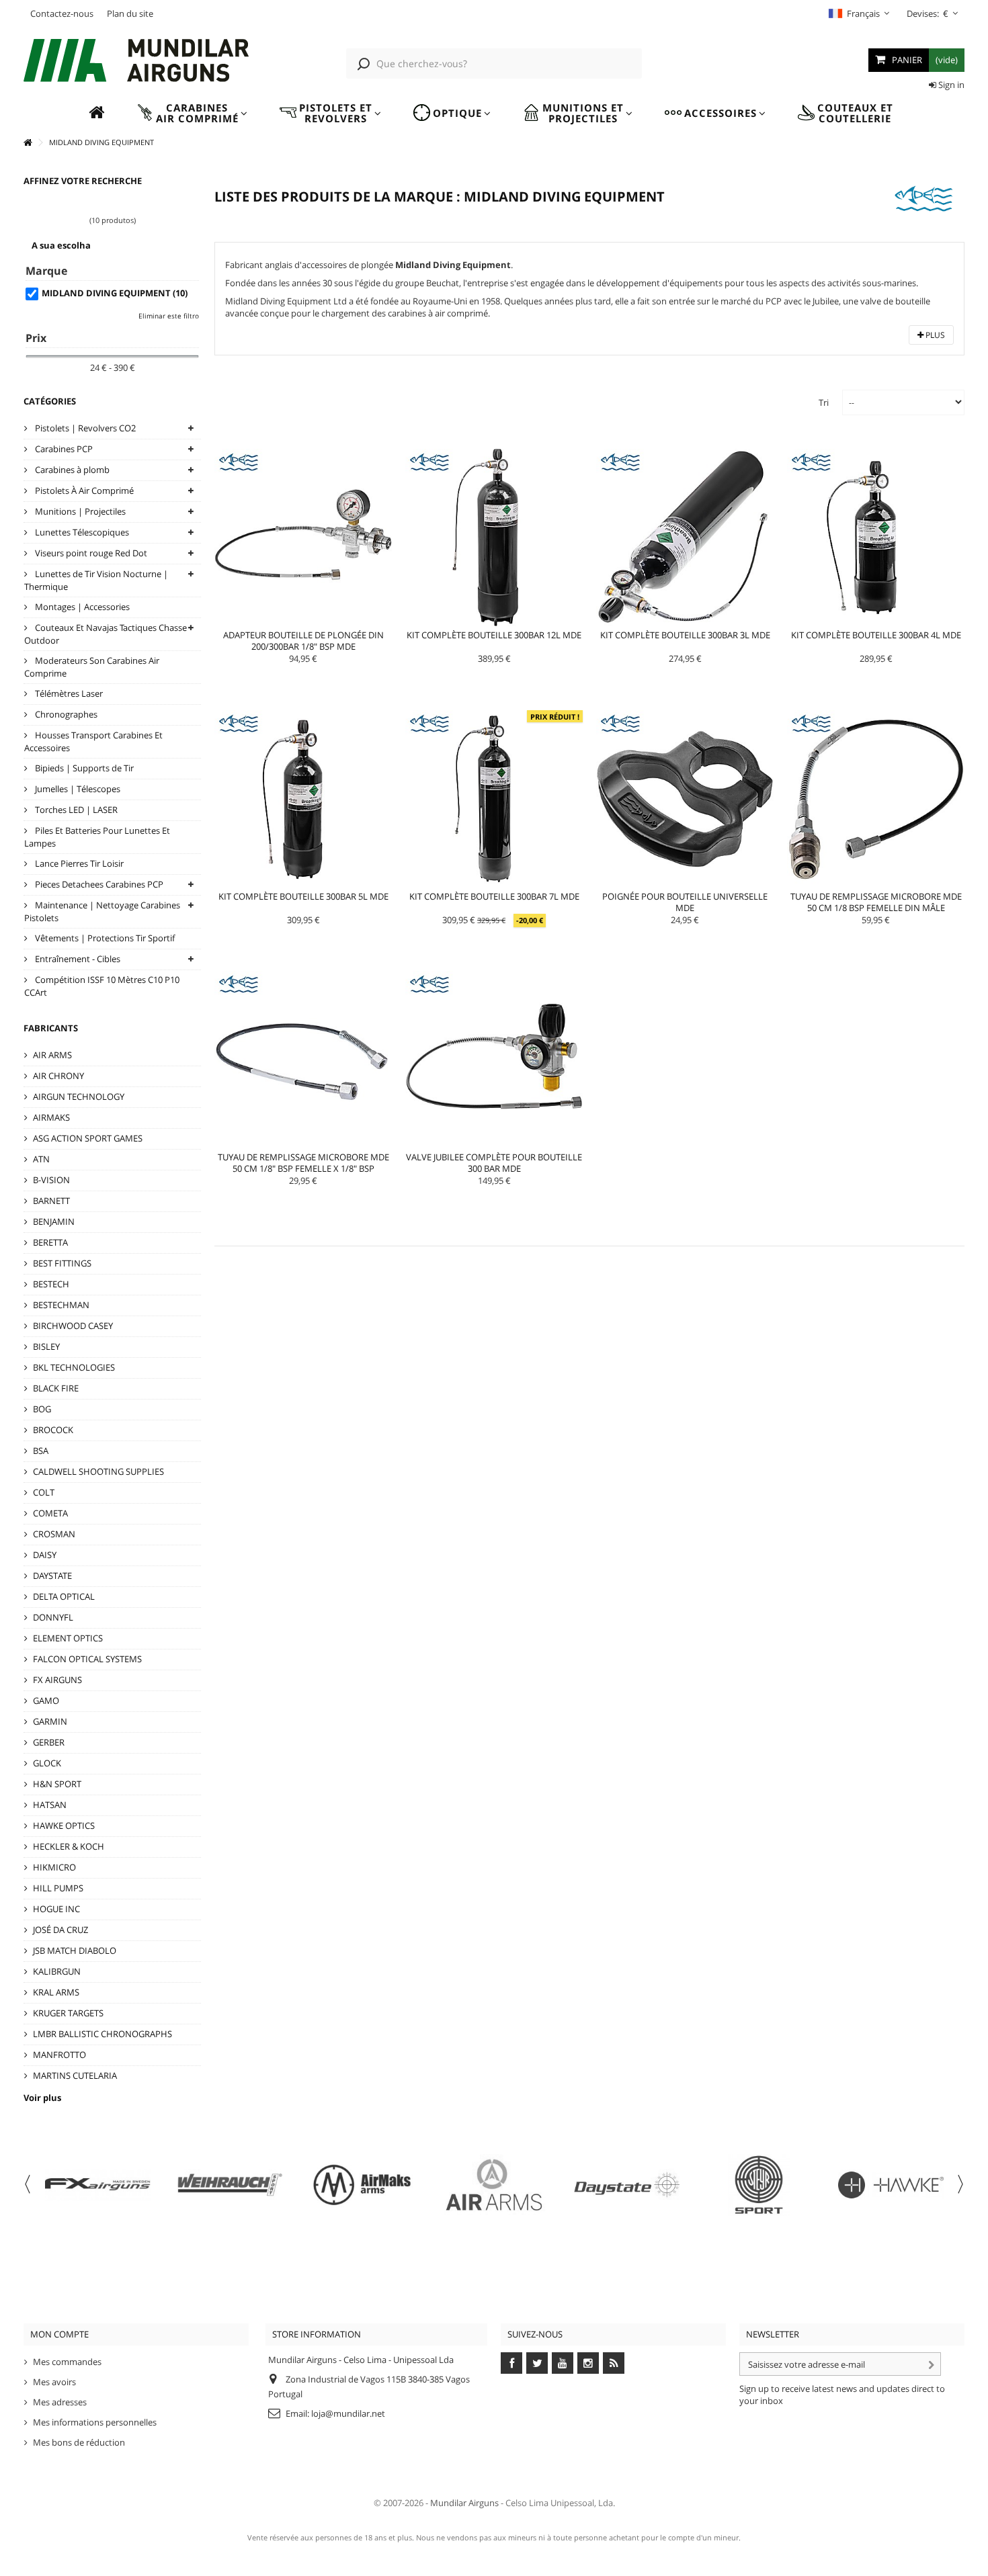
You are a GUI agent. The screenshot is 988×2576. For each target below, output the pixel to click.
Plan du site (130, 13)
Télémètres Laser (68, 693)
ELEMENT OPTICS (68, 1638)
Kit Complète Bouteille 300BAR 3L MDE (685, 635)
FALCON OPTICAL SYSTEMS (87, 1659)
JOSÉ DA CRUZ (60, 1930)
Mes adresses (60, 2402)
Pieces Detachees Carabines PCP (98, 884)
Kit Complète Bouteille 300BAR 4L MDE (876, 635)
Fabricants (51, 1028)
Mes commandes (67, 2362)
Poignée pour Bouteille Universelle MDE (685, 902)
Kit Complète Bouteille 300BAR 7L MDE (494, 896)
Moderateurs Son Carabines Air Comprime (92, 667)
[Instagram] (588, 2363)
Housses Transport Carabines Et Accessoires (93, 741)
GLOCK (47, 1763)
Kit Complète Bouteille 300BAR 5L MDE (303, 896)
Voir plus (42, 2098)
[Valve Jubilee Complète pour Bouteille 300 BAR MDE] (494, 1060)
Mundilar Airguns (464, 2503)
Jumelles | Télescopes (77, 789)
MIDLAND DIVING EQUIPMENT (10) (115, 293)
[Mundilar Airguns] (136, 62)
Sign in (950, 85)
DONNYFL (53, 1617)
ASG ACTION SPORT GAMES (88, 1138)
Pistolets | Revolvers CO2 (84, 428)
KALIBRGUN (57, 1971)
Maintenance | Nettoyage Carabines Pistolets (102, 911)
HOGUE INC (56, 1909)
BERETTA (50, 1242)
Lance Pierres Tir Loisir (78, 863)
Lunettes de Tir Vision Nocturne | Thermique (96, 580)
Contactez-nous (62, 13)
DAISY (45, 1555)
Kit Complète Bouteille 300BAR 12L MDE (494, 635)
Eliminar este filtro (169, 316)
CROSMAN (54, 1534)
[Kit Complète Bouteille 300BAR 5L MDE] (303, 799)
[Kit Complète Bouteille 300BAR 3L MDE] (685, 538)
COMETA (50, 1513)
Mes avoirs (54, 2382)
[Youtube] (563, 2363)
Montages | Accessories (81, 607)
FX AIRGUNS (57, 1680)
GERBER (49, 1742)
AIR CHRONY (58, 1076)
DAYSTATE (52, 1576)
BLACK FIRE (56, 1388)
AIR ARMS (52, 1055)
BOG (42, 1409)
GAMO (46, 1701)
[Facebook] (511, 2363)
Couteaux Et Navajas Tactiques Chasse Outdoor (106, 634)
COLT (44, 1492)
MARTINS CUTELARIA (75, 2075)
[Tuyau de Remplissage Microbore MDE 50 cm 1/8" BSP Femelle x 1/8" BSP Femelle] (303, 1060)
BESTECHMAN (61, 1305)
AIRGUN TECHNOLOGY (79, 1097)
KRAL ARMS (56, 1992)
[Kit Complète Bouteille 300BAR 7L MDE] (494, 799)
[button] (192, 113)
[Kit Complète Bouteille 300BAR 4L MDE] (876, 538)
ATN (41, 1159)
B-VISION (51, 1180)
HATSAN (50, 1805)
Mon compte (59, 2334)
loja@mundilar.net (348, 2413)
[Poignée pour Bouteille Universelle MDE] (685, 799)
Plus (934, 335)
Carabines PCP (63, 449)
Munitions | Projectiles (79, 511)
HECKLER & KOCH (69, 1846)
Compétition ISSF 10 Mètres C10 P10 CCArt (102, 986)
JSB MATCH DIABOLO (75, 1950)
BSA (41, 1451)
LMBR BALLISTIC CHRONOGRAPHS (102, 2034)
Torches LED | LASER (75, 810)
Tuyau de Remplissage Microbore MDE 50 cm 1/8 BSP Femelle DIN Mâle (876, 902)
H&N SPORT (57, 1784)
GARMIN (50, 1721)
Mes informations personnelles (95, 2422)
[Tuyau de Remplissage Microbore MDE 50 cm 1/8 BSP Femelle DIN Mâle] (876, 799)
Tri (824, 402)
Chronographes (65, 714)
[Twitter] (537, 2363)
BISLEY (46, 1346)
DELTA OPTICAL (64, 1596)
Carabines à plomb (71, 470)
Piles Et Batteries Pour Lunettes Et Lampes (97, 837)
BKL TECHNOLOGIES (74, 1367)
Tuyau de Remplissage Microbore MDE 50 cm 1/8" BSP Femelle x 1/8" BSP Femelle (303, 1168)
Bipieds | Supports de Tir (83, 768)
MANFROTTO (59, 2055)
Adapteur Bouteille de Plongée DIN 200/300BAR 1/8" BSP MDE (303, 641)
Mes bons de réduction (79, 2442)
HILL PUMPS (58, 1888)
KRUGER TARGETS (68, 2013)
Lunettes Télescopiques (81, 532)
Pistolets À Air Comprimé (83, 490)
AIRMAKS (51, 1117)
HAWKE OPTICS (64, 1826)
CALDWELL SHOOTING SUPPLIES (98, 1471)
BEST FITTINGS (62, 1263)
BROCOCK (53, 1430)
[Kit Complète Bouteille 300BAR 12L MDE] (494, 538)
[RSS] (614, 2363)
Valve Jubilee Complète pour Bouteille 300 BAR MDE (494, 1163)
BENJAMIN (54, 1221)
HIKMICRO (54, 1867)
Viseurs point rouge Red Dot (90, 553)
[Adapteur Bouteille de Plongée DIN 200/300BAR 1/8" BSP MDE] (303, 538)
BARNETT (51, 1201)
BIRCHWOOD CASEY (73, 1326)
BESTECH (51, 1284)
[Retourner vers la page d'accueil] (28, 143)
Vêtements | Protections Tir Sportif (104, 938)
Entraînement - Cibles (77, 959)
